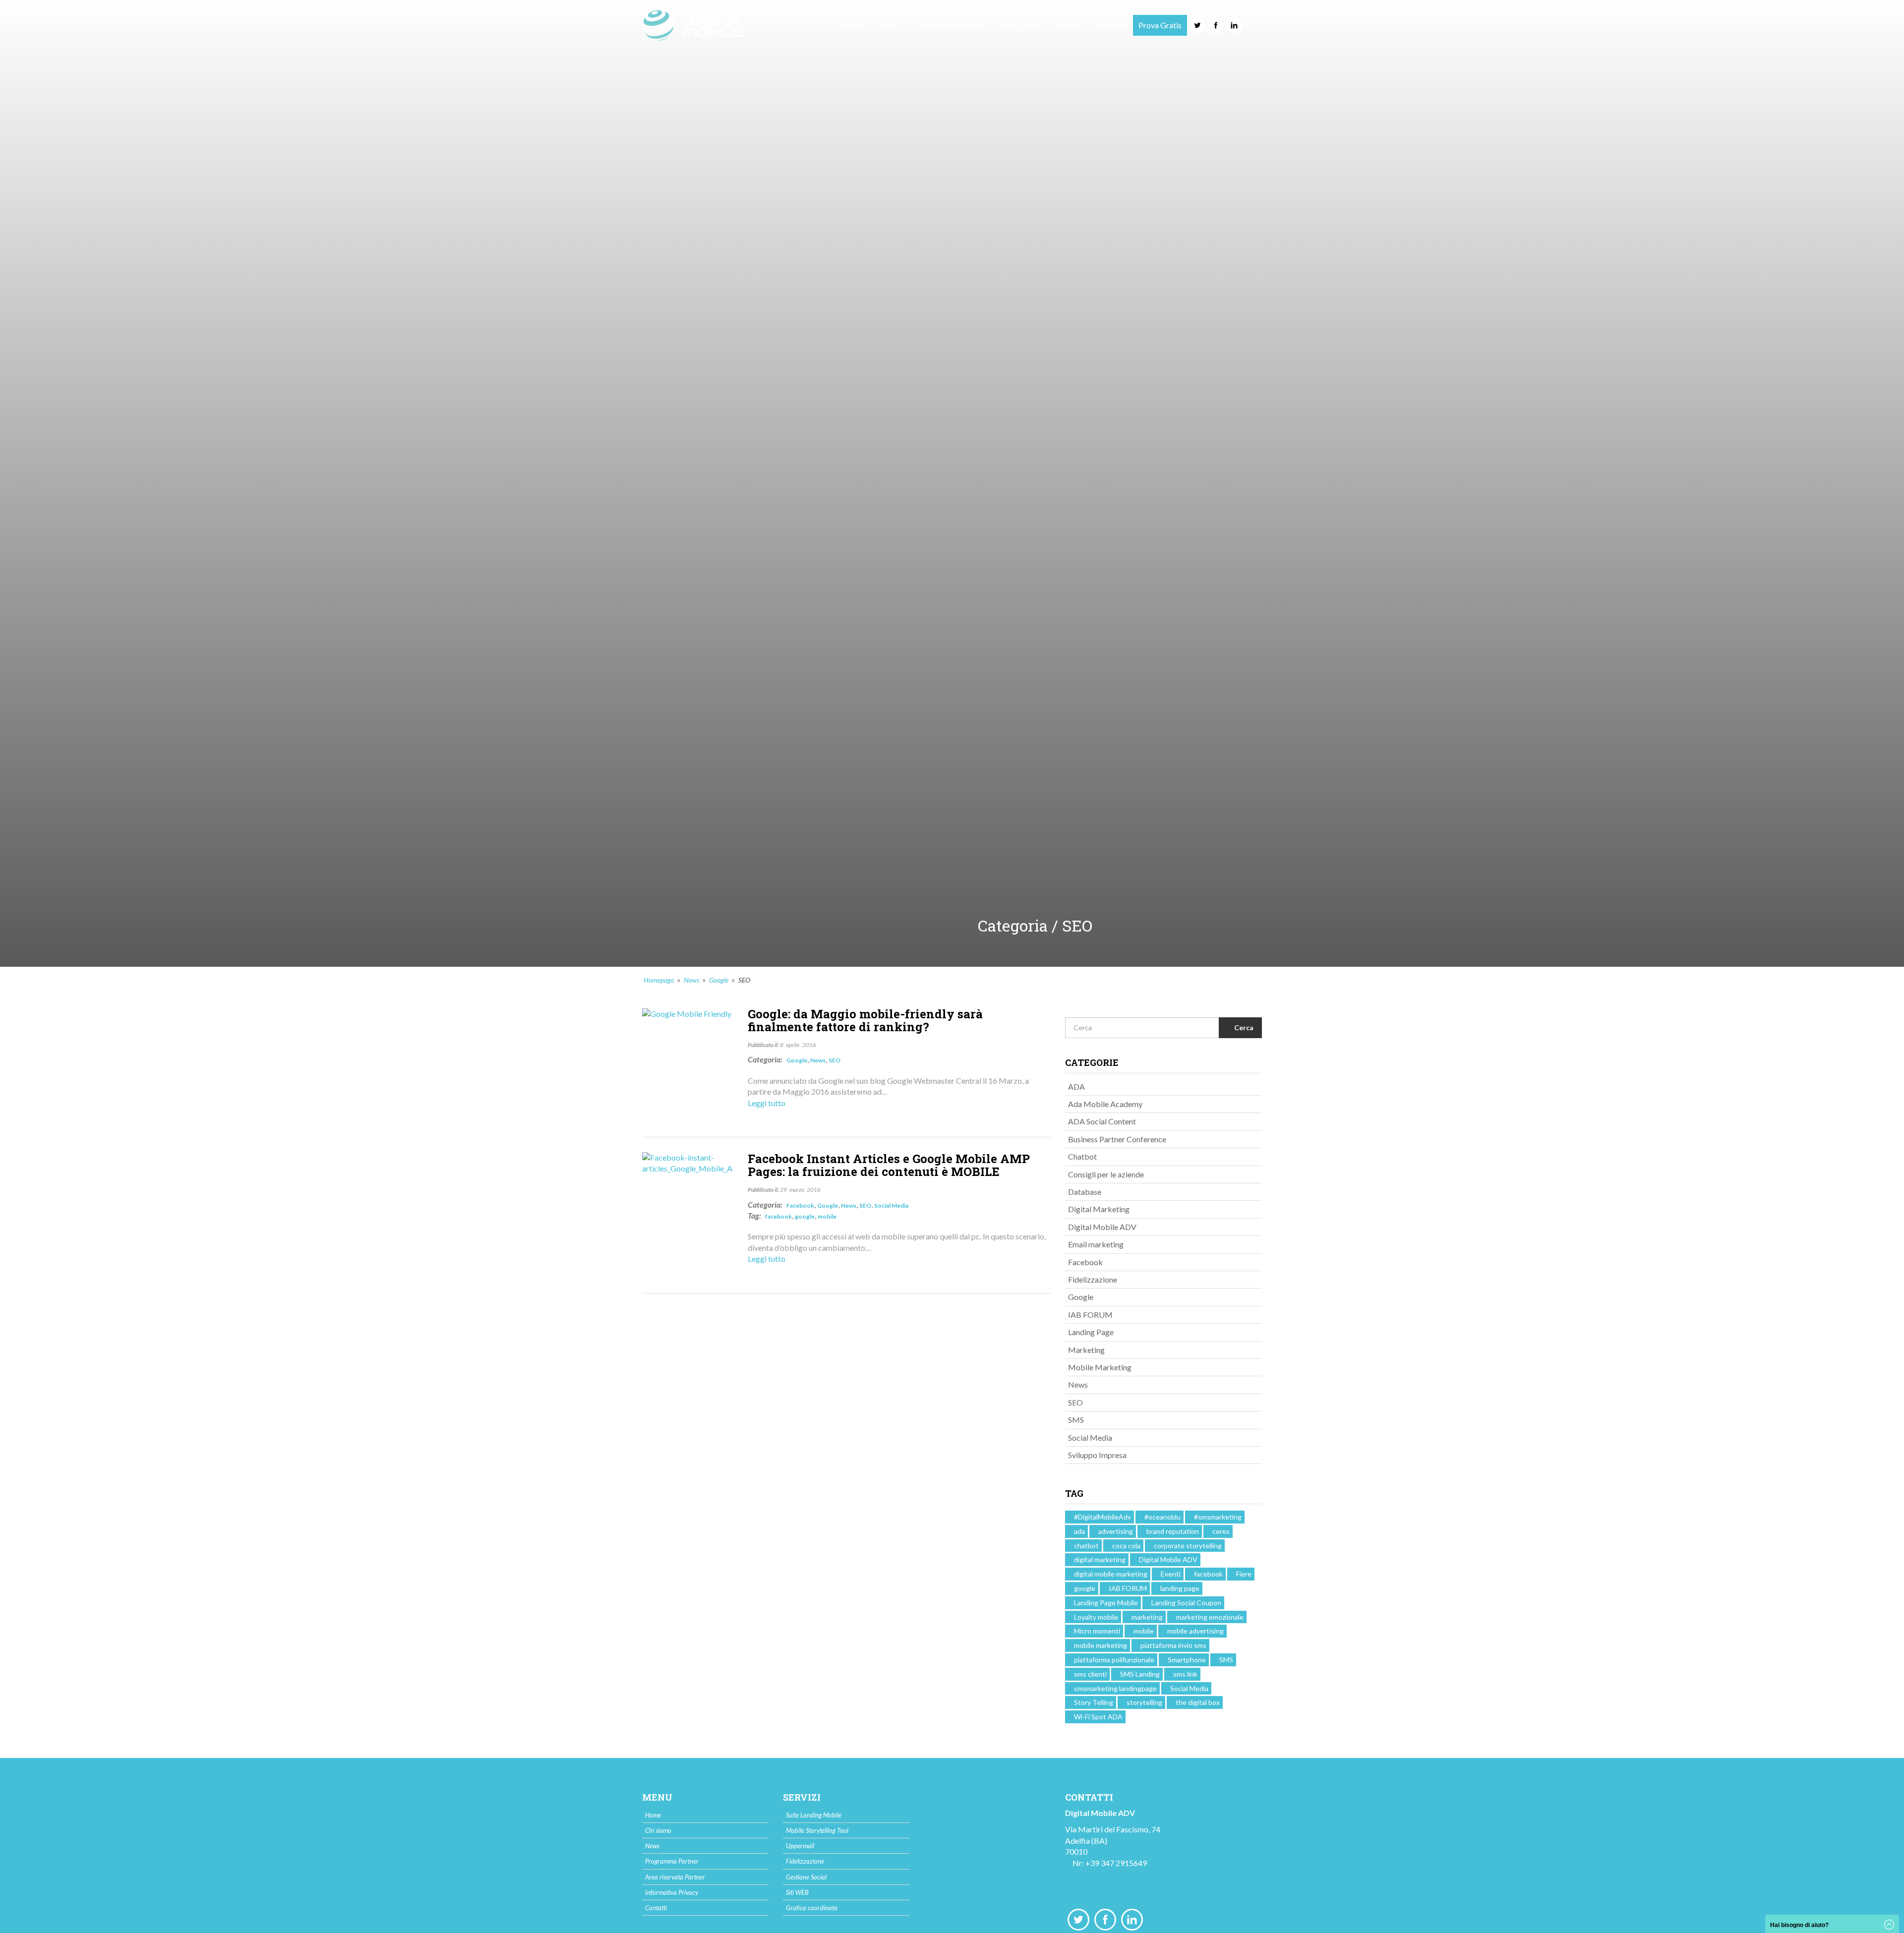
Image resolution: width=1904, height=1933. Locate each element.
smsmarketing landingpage (1115, 1688)
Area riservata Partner (675, 1877)
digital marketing (1100, 1559)
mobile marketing (1101, 1645)
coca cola (1126, 1546)
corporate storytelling (1188, 1546)
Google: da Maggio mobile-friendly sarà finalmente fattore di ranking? (865, 1020)
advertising (1116, 1531)
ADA (1076, 1086)
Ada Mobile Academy (1105, 1104)
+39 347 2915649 (1116, 1863)
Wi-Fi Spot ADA (1098, 1717)
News (1069, 25)
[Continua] (1042, 1121)
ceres (1221, 1531)
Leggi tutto (767, 1103)
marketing (1147, 1617)
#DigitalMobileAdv (1102, 1517)
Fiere (1244, 1574)
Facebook (800, 1205)
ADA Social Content (1102, 1121)
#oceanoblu (1162, 1517)
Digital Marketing (1099, 1209)
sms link (1185, 1674)
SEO (834, 1060)
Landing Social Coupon (1186, 1603)
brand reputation (1173, 1531)
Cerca (1243, 1027)
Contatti (656, 1908)
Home (852, 25)
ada (1079, 1531)
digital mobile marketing (1111, 1574)
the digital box (1198, 1702)
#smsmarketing (1218, 1517)
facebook (778, 1216)
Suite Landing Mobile (814, 1815)
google (805, 1216)
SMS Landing (1140, 1674)
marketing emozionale (1210, 1617)
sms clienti (1090, 1674)
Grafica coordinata (812, 1908)
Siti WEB (797, 1892)
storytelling (1144, 1702)
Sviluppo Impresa (1097, 1455)
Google (719, 980)
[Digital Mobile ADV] (693, 25)
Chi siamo (658, 1830)
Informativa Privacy (672, 1892)
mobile (827, 1216)
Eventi (1171, 1574)
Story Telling (1094, 1702)
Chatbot (1082, 1156)
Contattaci (1108, 25)
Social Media (891, 1205)
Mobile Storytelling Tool (817, 1830)
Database (1085, 1192)
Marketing (1086, 1350)
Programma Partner (953, 25)
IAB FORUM (1090, 1315)
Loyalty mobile (1096, 1617)
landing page (1180, 1588)
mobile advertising (1195, 1631)
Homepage (659, 980)
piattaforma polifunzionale (1114, 1660)
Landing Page (1091, 1332)
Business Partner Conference (1117, 1139)
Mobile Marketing (1100, 1367)
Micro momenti (1097, 1631)
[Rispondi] (1008, 1121)
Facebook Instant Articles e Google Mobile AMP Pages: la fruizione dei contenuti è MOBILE (889, 1165)
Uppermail (800, 1846)
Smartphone (1187, 1660)
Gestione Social (806, 1877)
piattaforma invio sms (1173, 1645)
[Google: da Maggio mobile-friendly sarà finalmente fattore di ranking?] (687, 1013)
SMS (1076, 1420)
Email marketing (1096, 1244)
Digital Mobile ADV (1102, 1227)
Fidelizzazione (1093, 1279)
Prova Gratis (1160, 25)
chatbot (1086, 1546)
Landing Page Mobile (1106, 1603)
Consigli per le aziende (1106, 1174)
